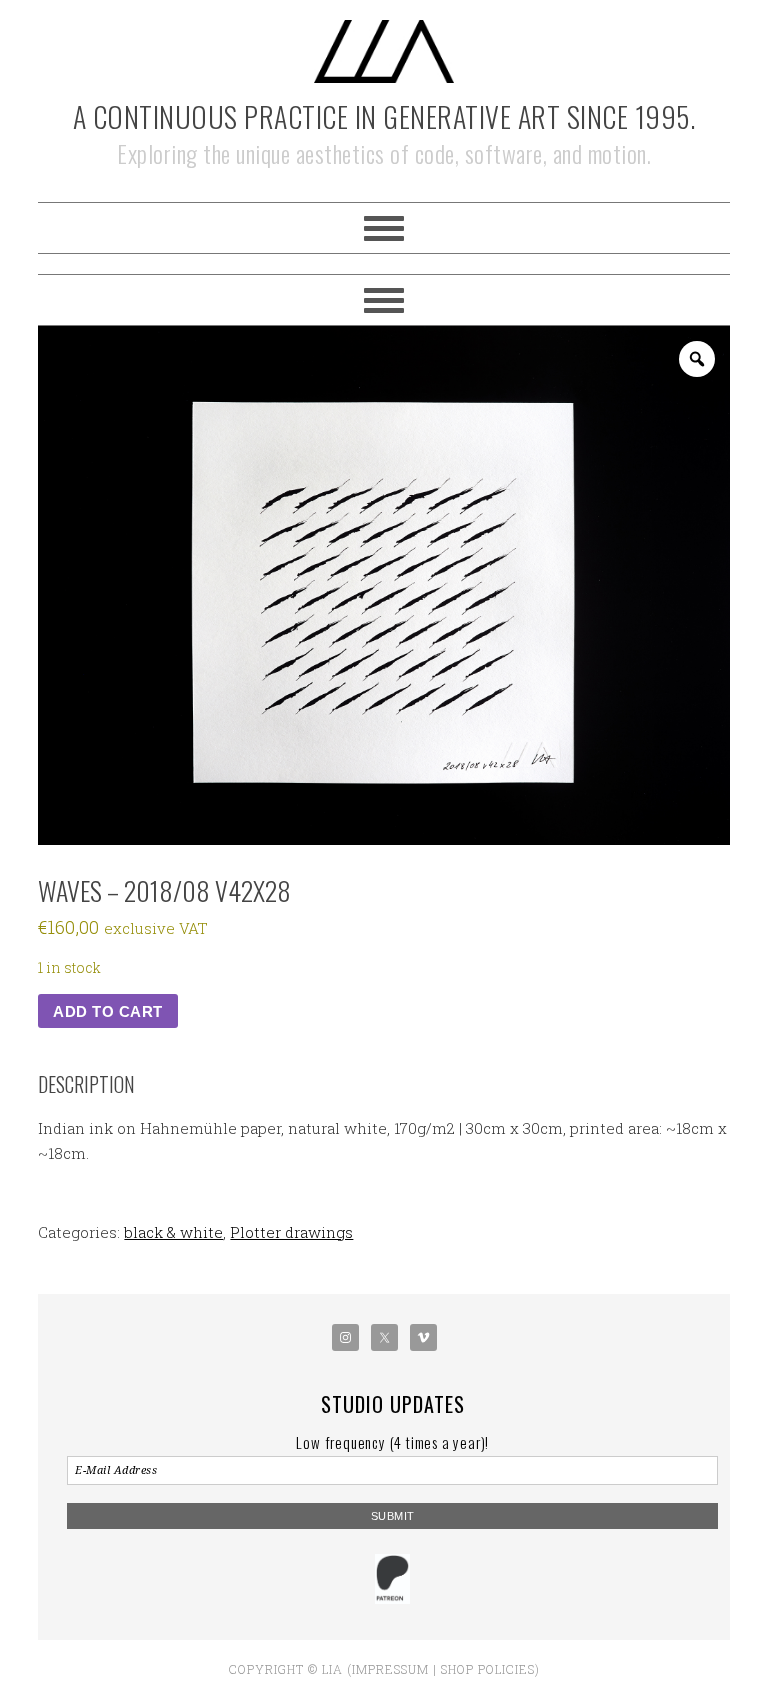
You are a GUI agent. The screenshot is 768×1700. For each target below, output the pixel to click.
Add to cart (108, 1011)
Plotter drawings (291, 1232)
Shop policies (488, 1669)
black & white (173, 1232)
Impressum (390, 1669)
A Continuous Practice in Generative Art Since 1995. (384, 116)
